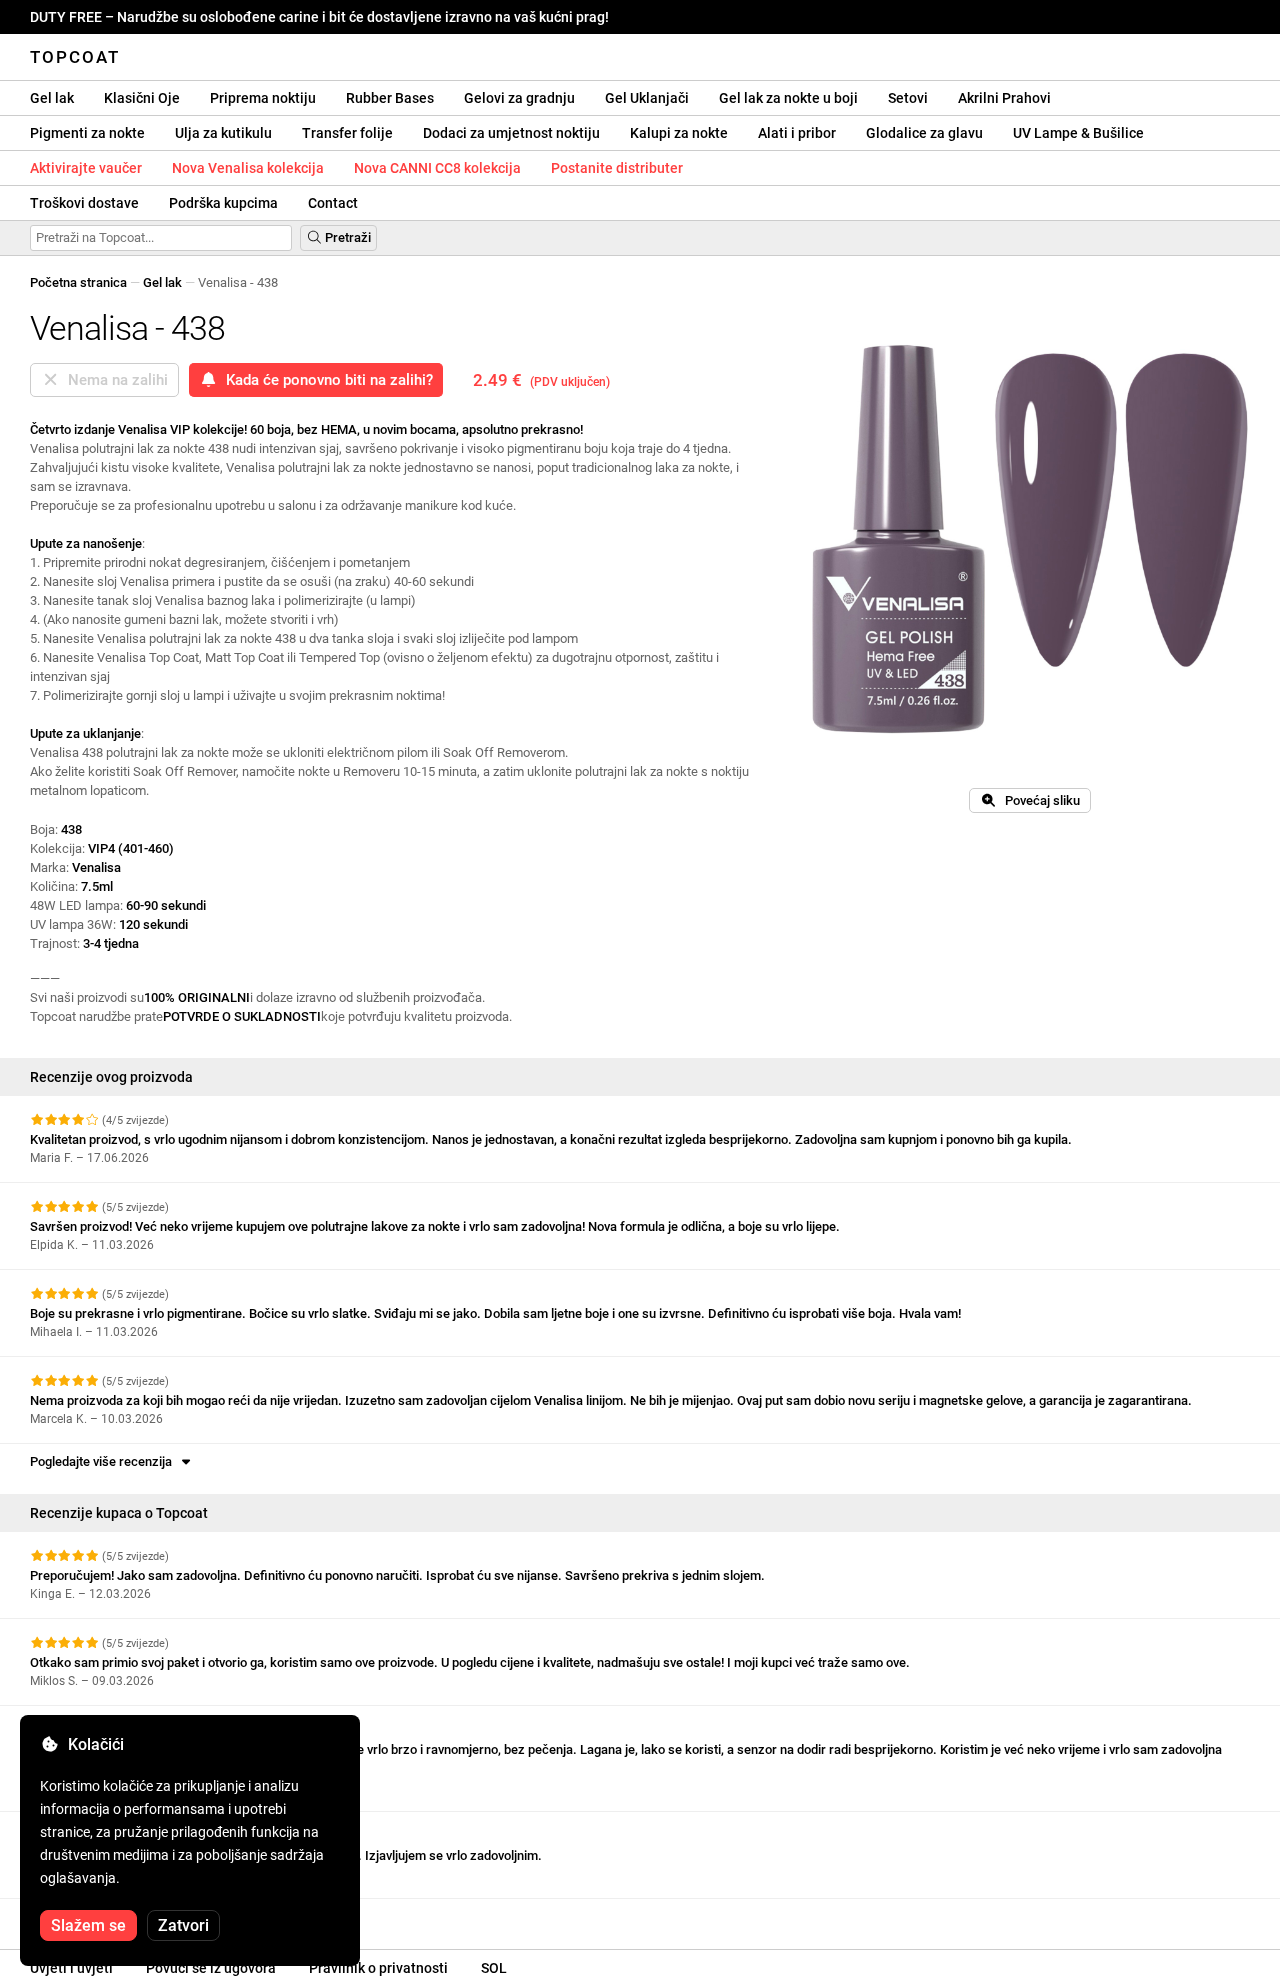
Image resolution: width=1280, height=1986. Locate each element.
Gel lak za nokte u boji (788, 98)
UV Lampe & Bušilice (1078, 133)
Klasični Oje (142, 98)
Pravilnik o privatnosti (378, 1968)
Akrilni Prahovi (1004, 98)
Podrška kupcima (223, 203)
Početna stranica (78, 282)
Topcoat (75, 57)
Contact (333, 203)
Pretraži (346, 237)
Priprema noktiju (263, 98)
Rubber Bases (390, 98)
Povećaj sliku (1038, 800)
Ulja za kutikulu (223, 133)
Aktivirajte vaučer (86, 168)
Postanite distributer (617, 168)
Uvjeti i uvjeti (71, 1968)
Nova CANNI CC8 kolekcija (437, 168)
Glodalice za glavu (924, 133)
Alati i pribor (797, 133)
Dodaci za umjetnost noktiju (511, 133)
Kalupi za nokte (679, 133)
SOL (494, 1968)
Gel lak (52, 98)
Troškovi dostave (84, 203)
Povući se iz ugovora (211, 1968)
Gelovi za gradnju (519, 98)
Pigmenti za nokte (87, 133)
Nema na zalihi (114, 380)
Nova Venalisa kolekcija (248, 168)
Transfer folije (347, 133)
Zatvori (183, 1925)
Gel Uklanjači (647, 98)
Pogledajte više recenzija (104, 1461)
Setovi (908, 98)
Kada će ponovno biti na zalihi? (325, 380)
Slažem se (88, 1925)
